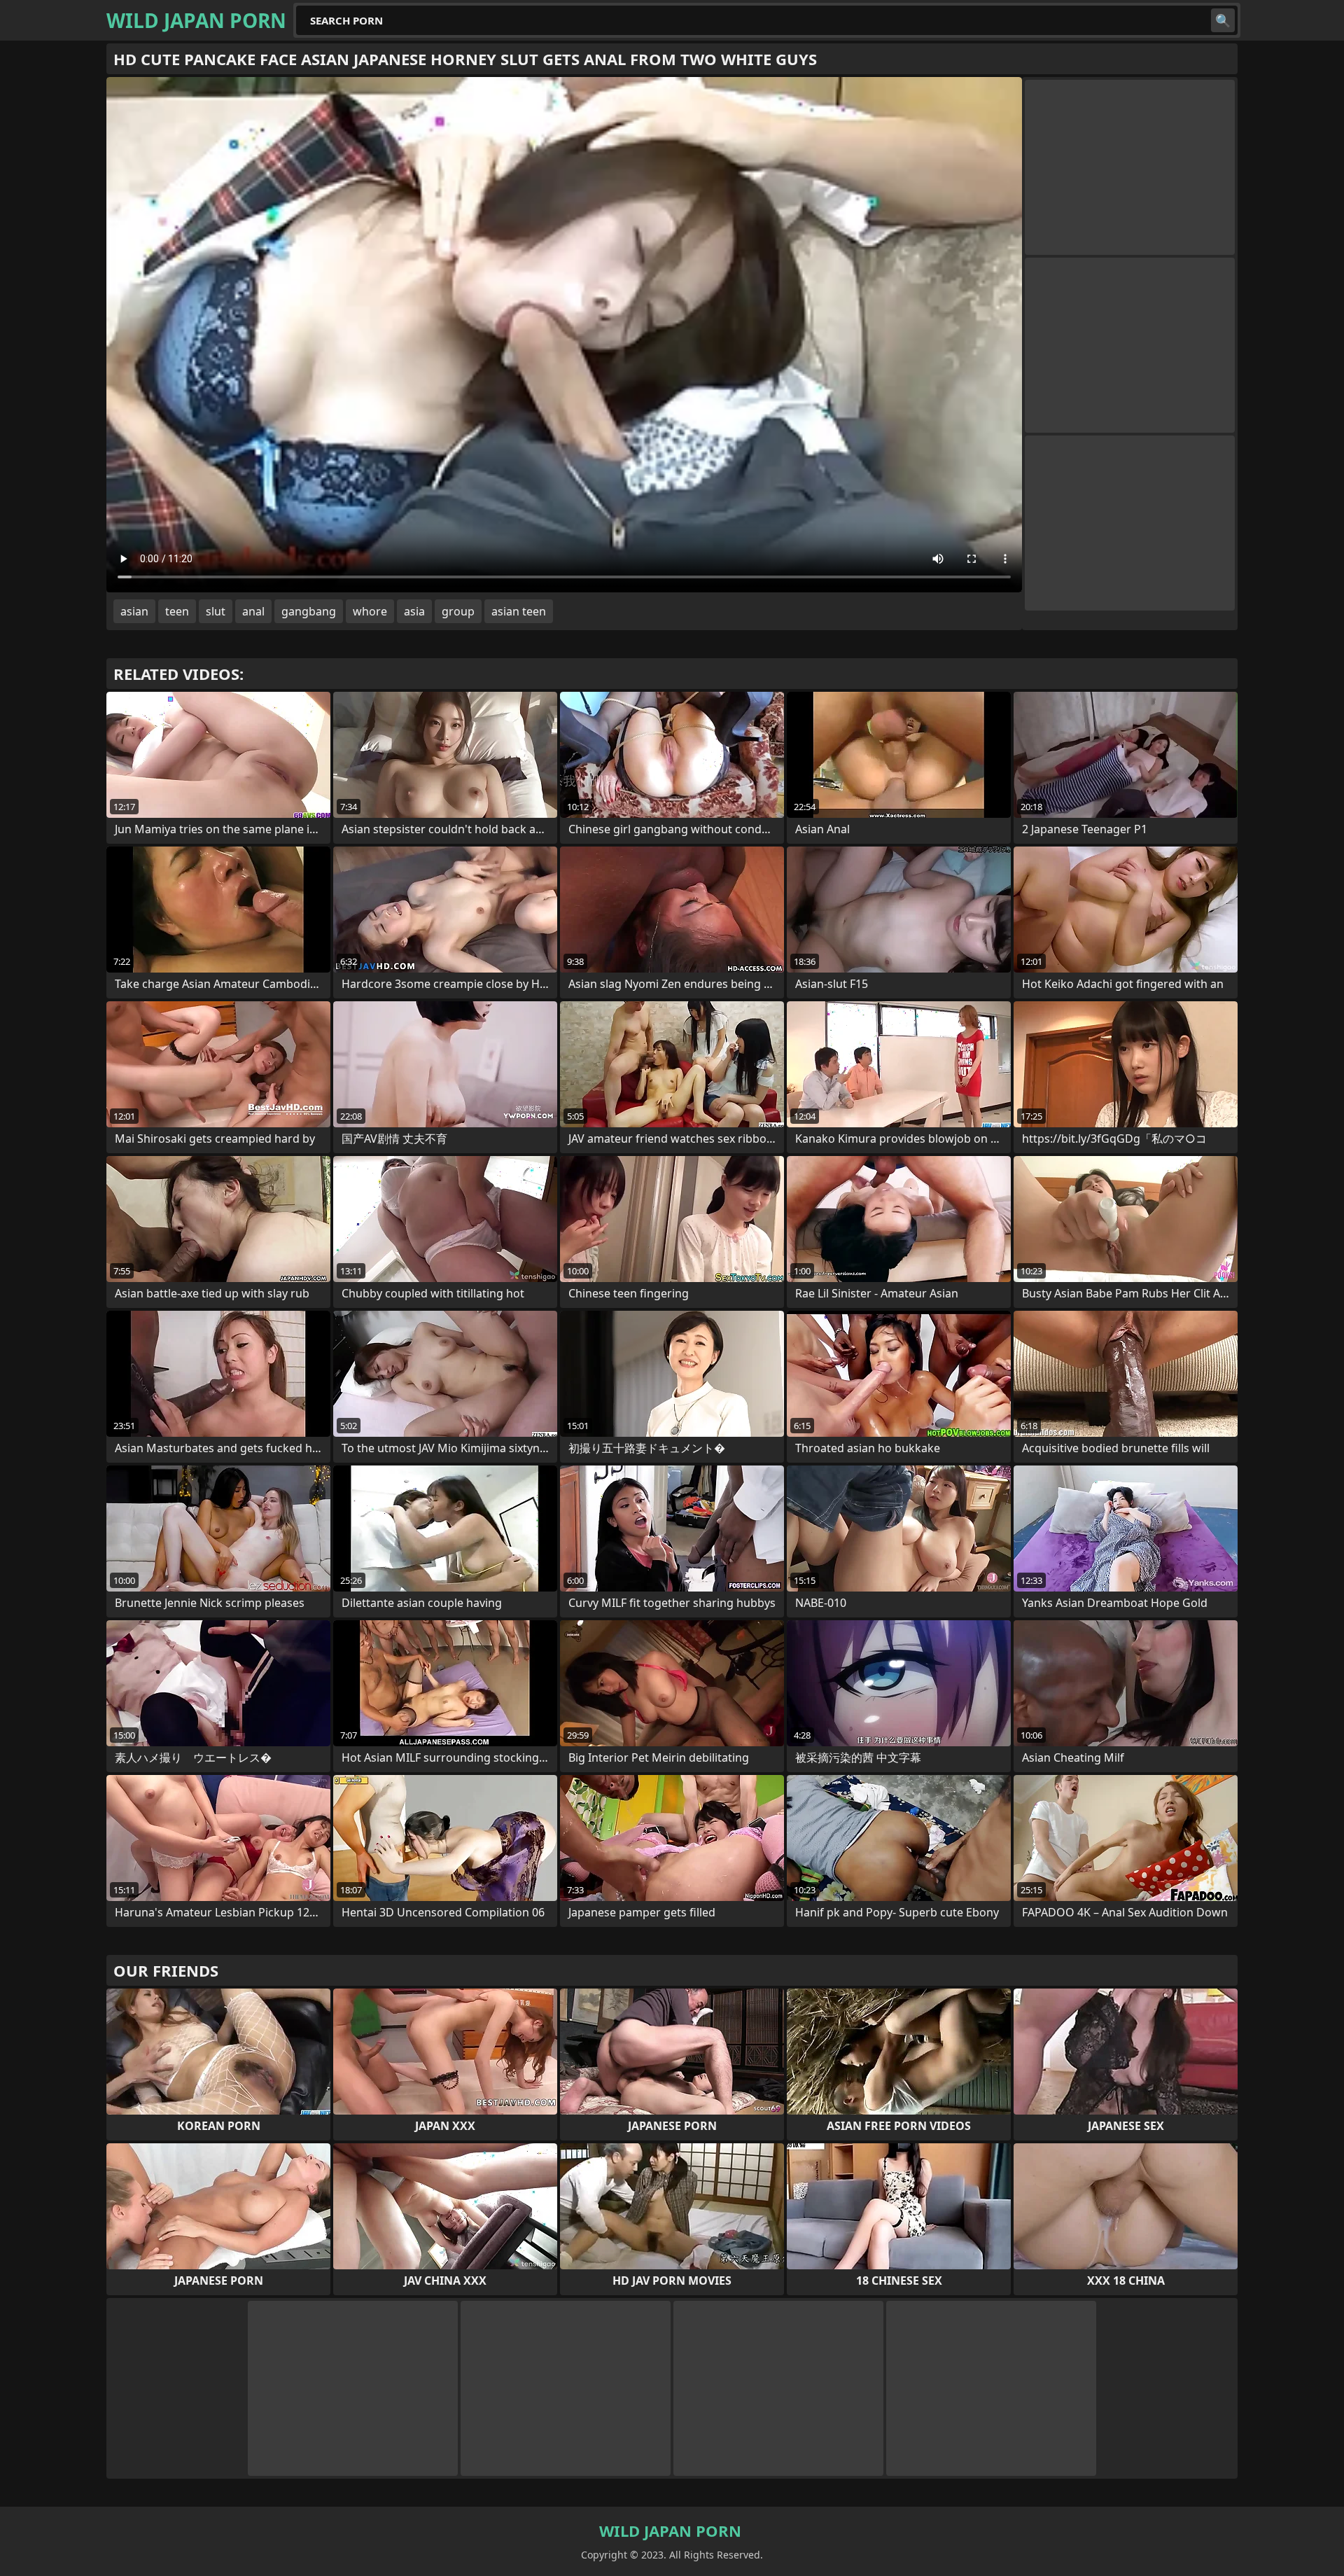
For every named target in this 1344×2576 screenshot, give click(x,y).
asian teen (519, 611)
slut (216, 611)
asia (414, 611)
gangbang (309, 611)
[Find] (1223, 20)
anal (253, 611)
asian (134, 611)
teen (177, 611)
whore (370, 611)
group (458, 611)
